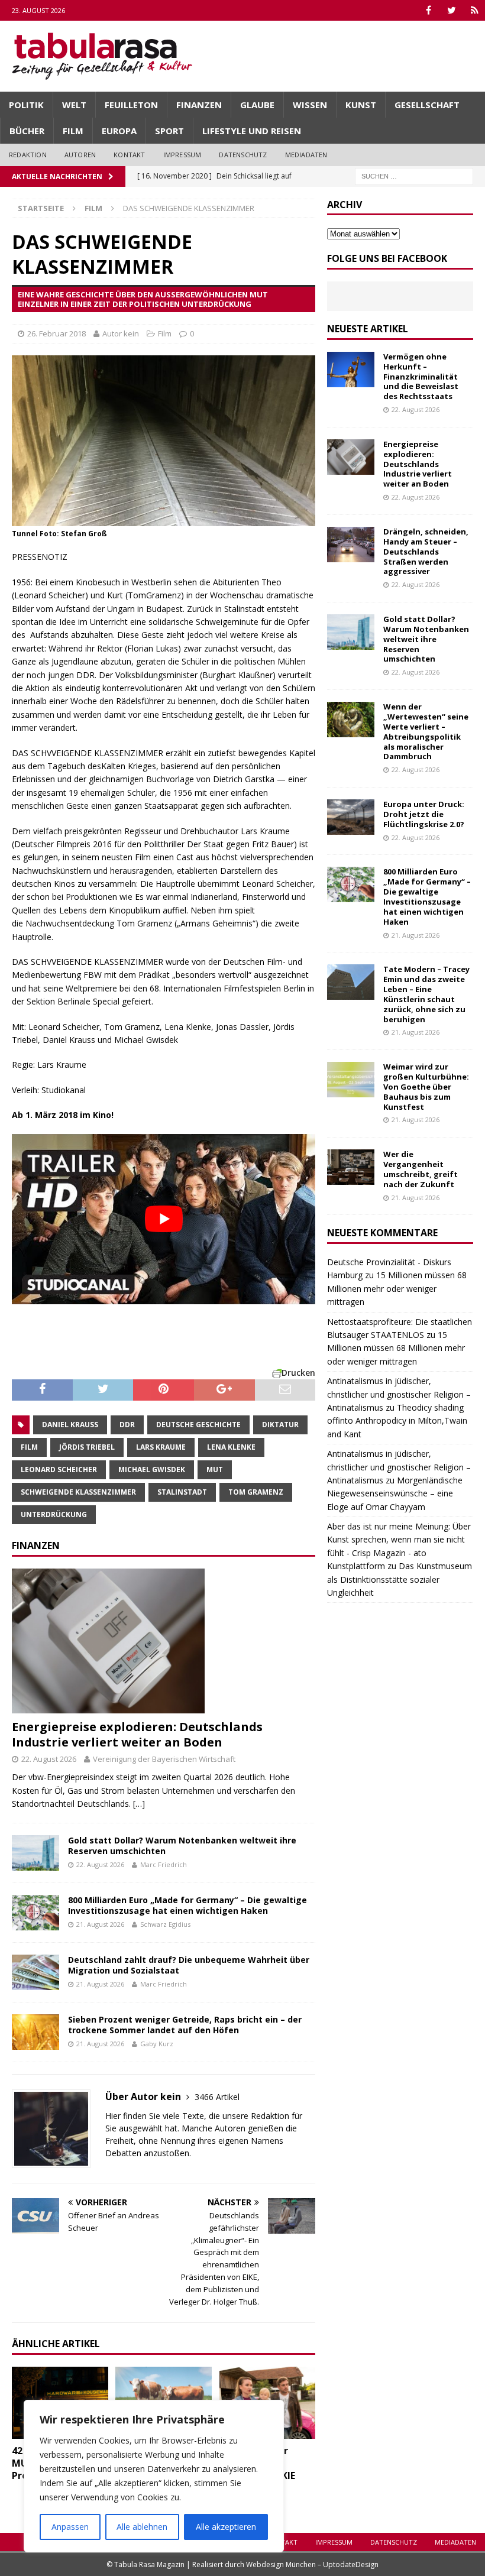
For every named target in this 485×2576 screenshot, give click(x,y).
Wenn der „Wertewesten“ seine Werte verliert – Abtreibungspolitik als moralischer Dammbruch (426, 731)
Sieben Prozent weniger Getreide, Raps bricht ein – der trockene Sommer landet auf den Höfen (185, 2025)
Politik (26, 105)
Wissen (310, 105)
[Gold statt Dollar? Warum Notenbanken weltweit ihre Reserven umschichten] (35, 1853)
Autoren (80, 155)
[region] (154, 2476)
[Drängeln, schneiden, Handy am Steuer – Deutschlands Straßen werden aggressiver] (351, 545)
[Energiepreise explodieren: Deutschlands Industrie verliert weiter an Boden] (164, 1641)
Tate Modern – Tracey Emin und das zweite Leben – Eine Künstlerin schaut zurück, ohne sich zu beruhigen (426, 994)
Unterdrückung (54, 1514)
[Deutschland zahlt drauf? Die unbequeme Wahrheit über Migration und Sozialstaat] (35, 1972)
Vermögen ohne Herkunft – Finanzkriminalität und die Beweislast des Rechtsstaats (421, 377)
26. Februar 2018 (56, 333)
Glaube (257, 105)
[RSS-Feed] (475, 10)
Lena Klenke (231, 1447)
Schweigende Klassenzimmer (78, 1492)
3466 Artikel (217, 2097)
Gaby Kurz (157, 2044)
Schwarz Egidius (165, 1924)
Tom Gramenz (256, 1492)
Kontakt (129, 155)
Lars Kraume (161, 1447)
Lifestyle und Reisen (252, 131)
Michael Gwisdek (152, 1470)
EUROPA (119, 131)
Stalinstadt (182, 1492)
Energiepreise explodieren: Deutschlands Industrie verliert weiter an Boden (137, 1734)
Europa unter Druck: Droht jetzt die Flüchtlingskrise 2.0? (424, 814)
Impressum (182, 155)
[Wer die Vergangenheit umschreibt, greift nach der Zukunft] (351, 1167)
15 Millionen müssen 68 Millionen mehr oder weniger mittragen (397, 1288)
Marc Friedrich (164, 1864)
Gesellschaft (427, 105)
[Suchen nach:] (414, 175)
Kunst (361, 105)
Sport (169, 131)
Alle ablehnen (142, 2527)
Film (73, 131)
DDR (127, 1425)
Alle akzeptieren (226, 2527)
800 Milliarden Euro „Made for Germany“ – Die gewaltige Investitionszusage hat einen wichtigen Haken (187, 1905)
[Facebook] (429, 10)
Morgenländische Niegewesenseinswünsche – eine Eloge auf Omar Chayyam (395, 1493)
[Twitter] (452, 10)
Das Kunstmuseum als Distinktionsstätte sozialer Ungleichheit (400, 1579)
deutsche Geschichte (198, 1425)
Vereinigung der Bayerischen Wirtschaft (164, 1759)
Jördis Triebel (87, 1447)
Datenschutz (243, 155)
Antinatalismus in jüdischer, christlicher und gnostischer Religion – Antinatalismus (399, 1394)
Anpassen (70, 2527)
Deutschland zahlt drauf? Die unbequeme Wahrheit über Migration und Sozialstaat (189, 1965)
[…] (139, 1804)
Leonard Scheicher (59, 1470)
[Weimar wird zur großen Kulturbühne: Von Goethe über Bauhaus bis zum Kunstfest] (351, 1080)
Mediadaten (306, 155)
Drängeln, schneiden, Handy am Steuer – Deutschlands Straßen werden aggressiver (426, 552)
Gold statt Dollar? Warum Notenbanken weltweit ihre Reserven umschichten (182, 1846)
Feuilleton (131, 105)
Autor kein (121, 333)
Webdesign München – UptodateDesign (312, 2564)
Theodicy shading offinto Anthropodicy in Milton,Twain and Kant (397, 1421)
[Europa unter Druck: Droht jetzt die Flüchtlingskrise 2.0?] (351, 817)
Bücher (27, 131)
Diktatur (280, 1425)
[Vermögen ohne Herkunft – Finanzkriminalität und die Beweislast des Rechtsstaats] (351, 370)
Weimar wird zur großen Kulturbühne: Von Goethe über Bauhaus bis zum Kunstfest (426, 1087)
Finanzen (199, 105)
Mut (215, 1470)
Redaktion (28, 155)
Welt (74, 105)
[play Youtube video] (164, 1219)
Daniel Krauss (70, 1425)
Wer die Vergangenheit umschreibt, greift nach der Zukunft (421, 1169)
